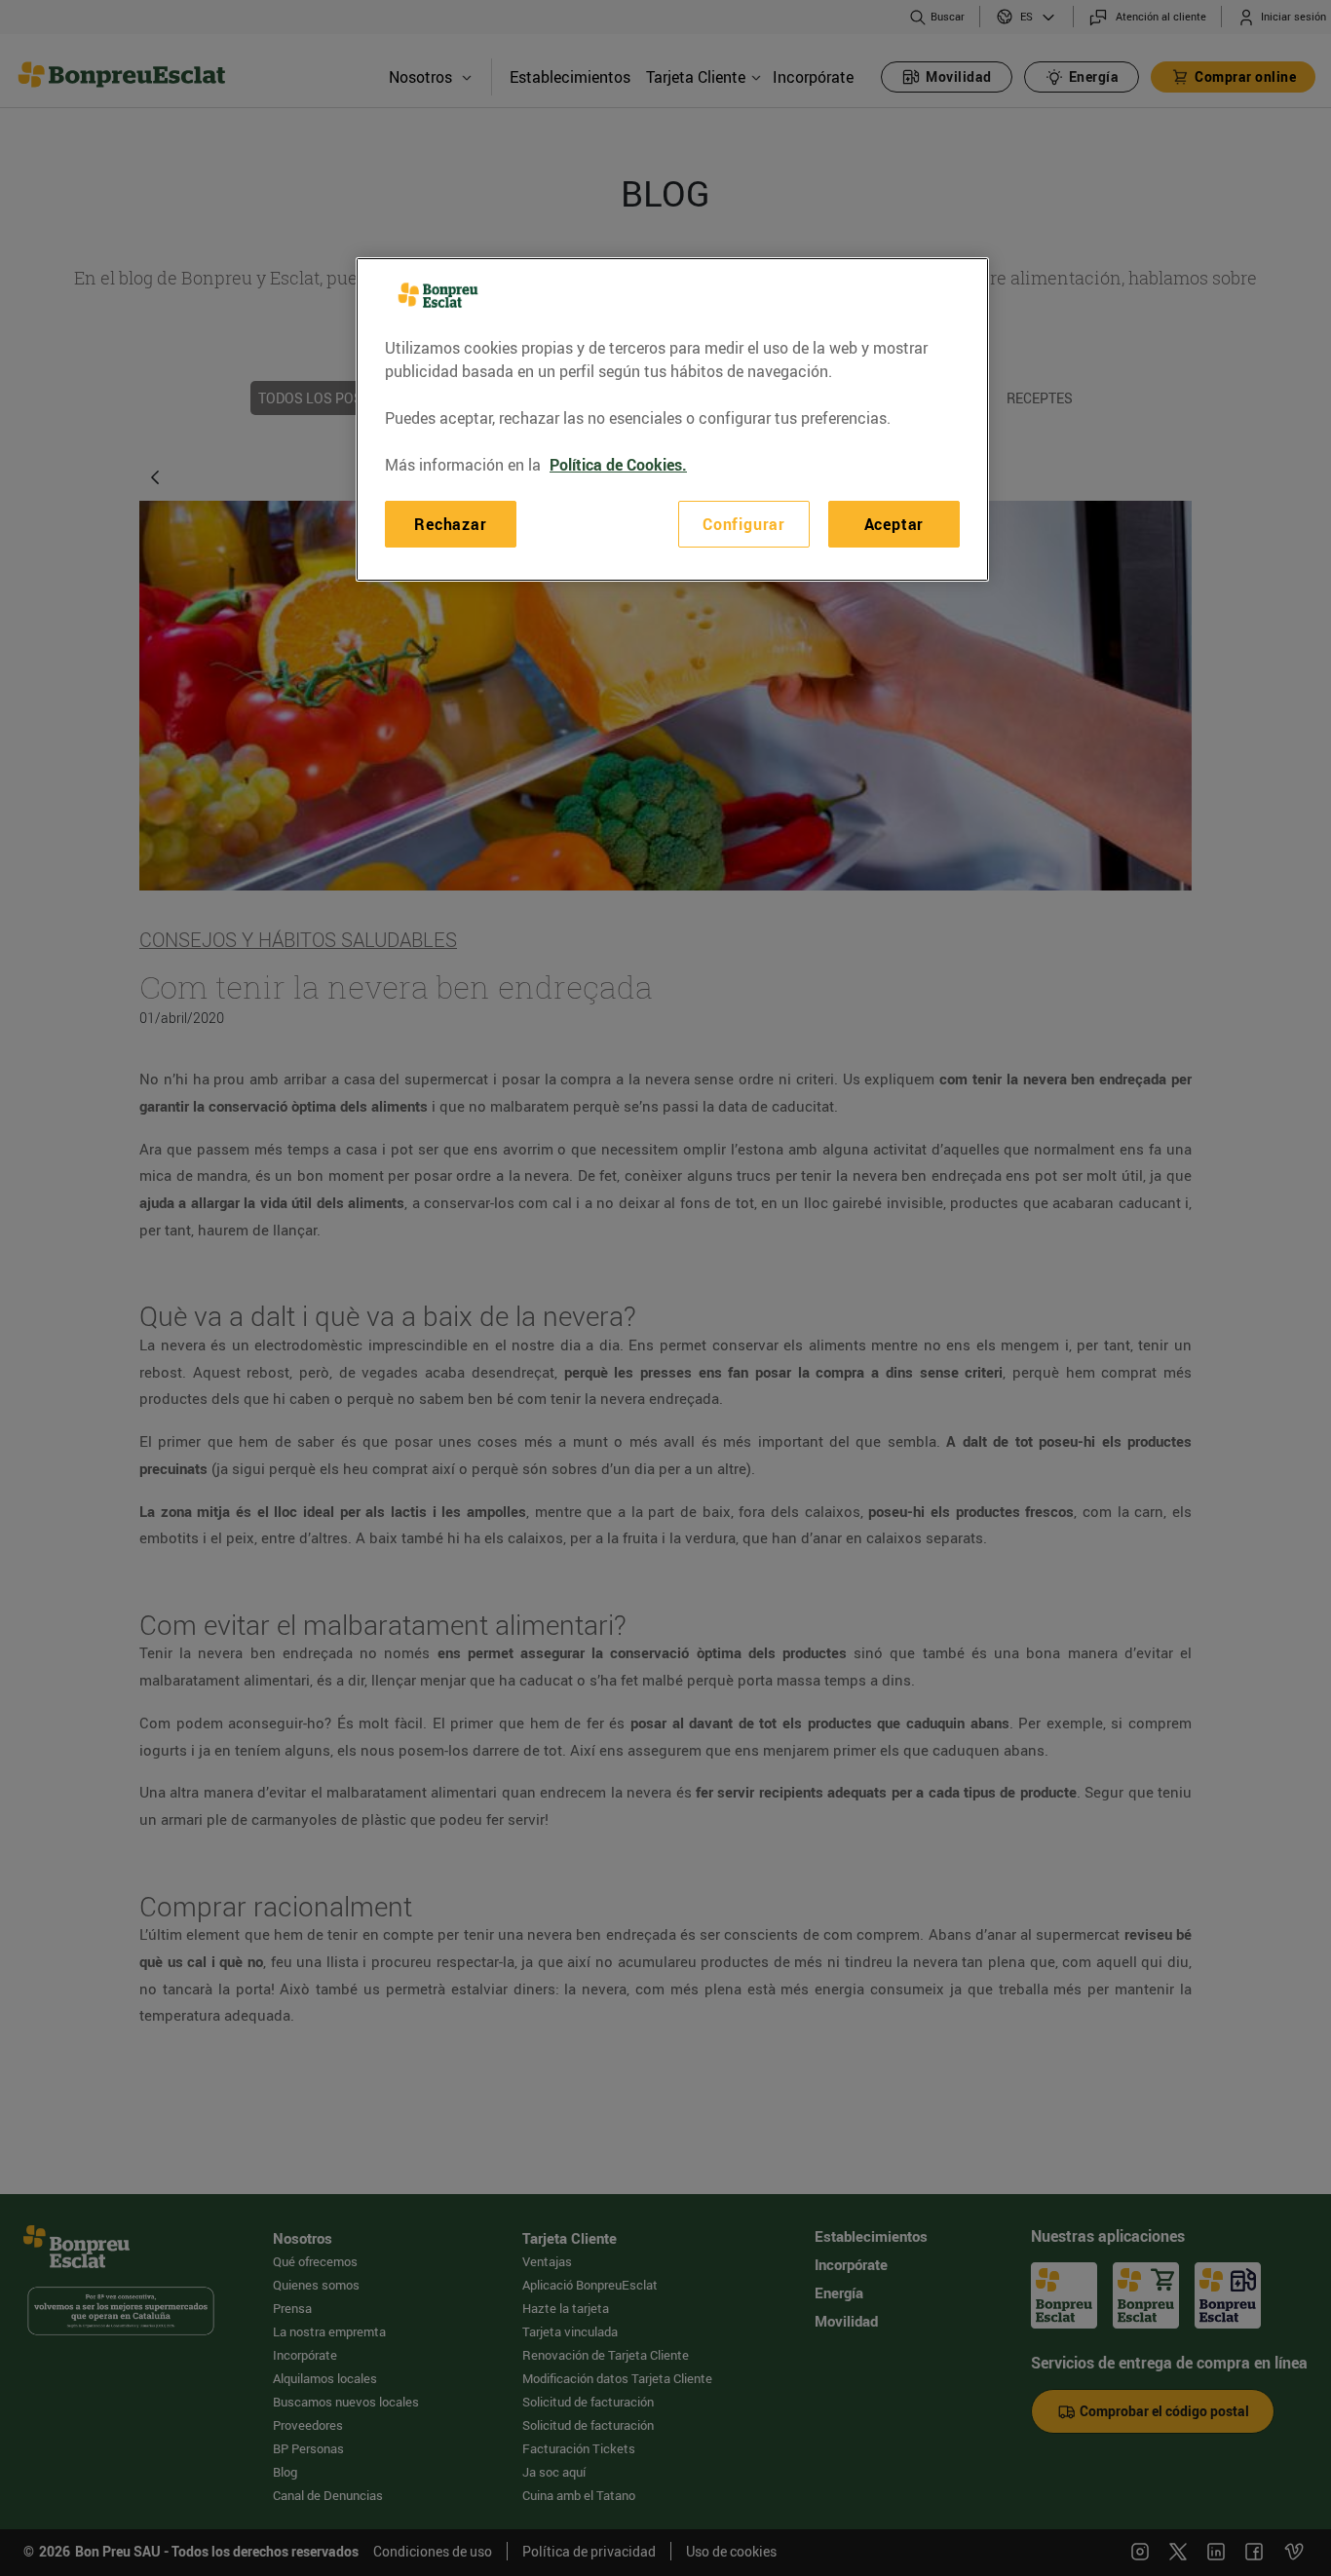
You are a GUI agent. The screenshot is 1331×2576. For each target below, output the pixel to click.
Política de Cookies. (618, 465)
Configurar (744, 524)
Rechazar (450, 524)
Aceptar (894, 524)
